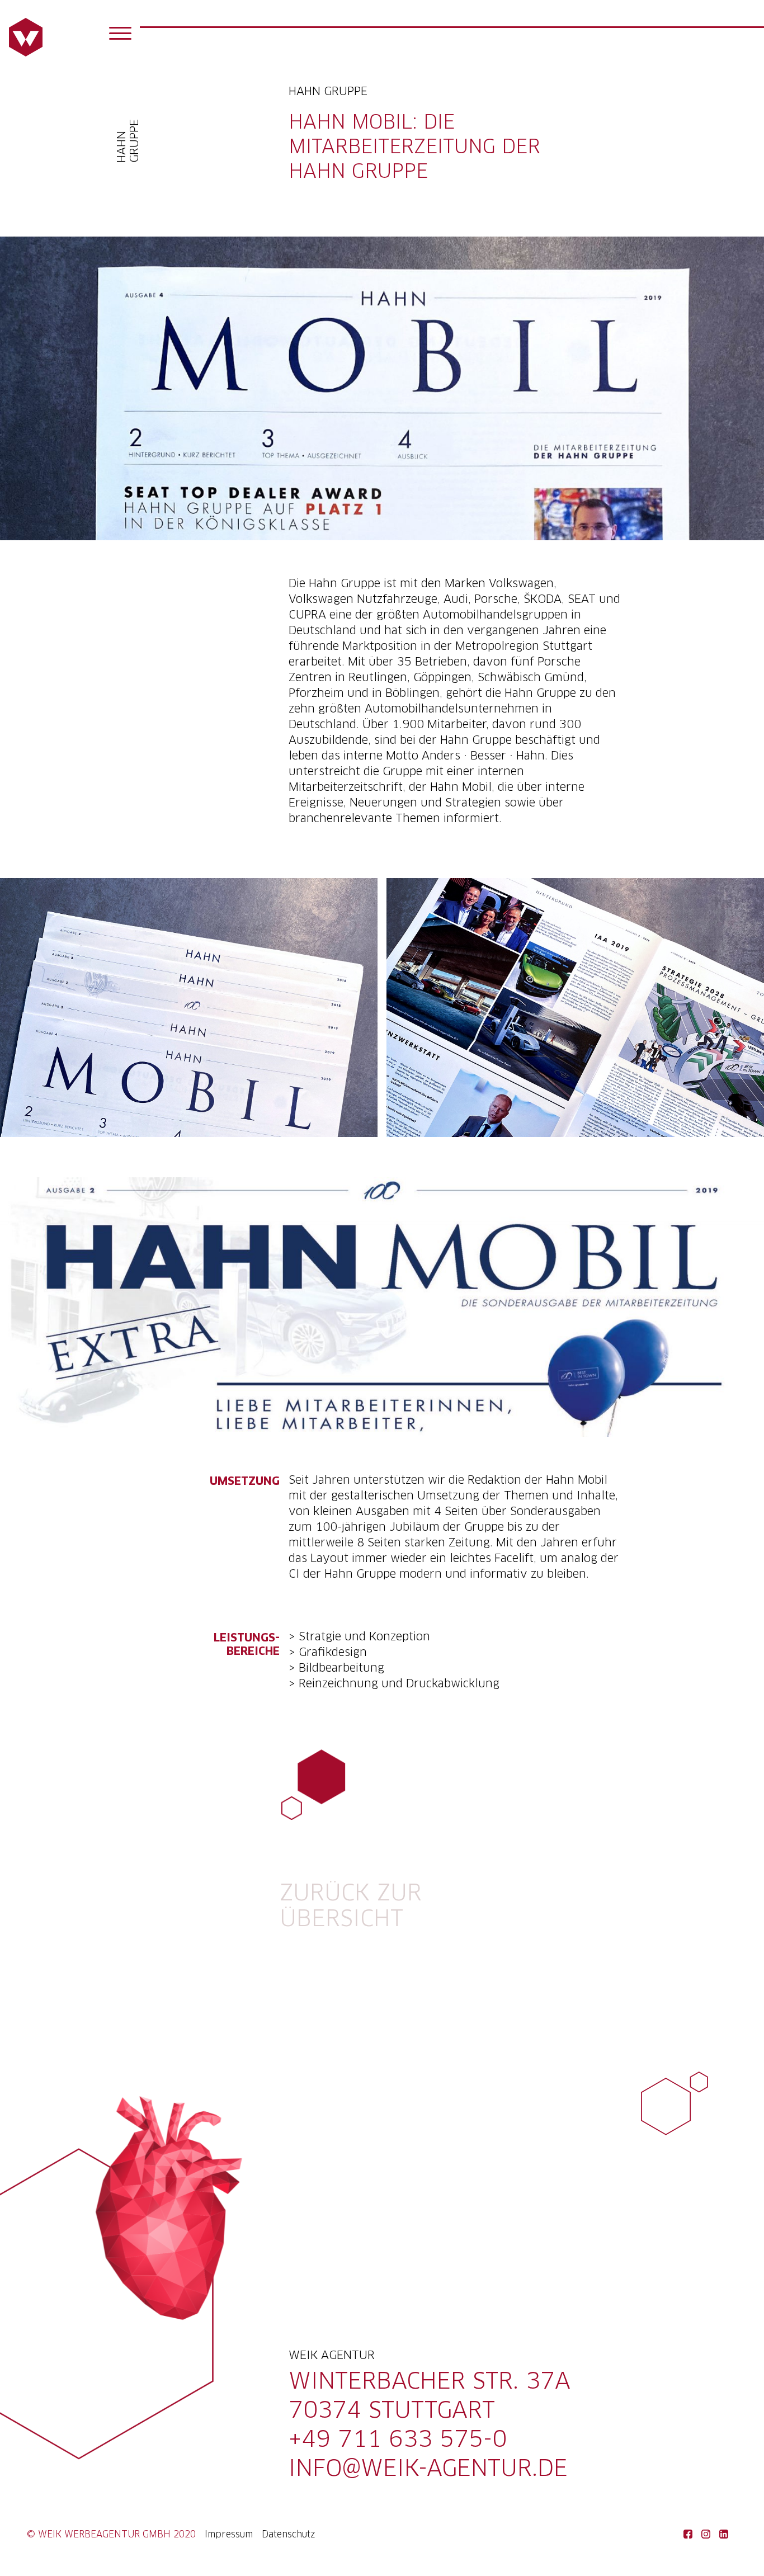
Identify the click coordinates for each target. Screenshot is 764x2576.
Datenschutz (289, 2535)
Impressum (229, 2535)
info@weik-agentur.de (428, 2470)
